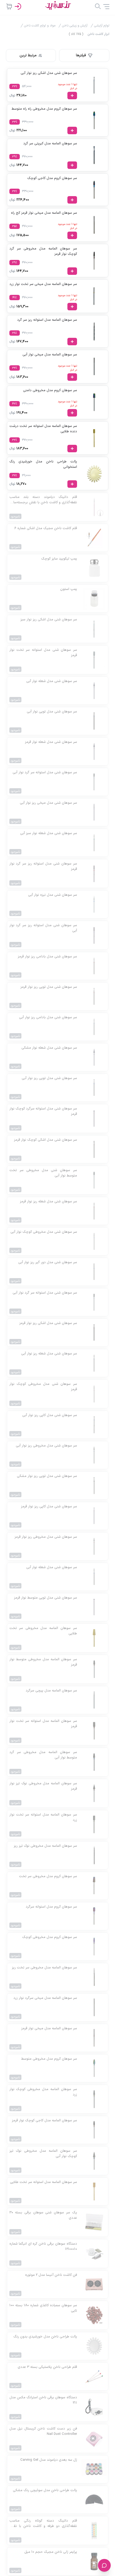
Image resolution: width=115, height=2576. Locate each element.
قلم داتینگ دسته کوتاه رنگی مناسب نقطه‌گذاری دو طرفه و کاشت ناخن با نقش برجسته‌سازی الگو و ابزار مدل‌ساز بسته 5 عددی (43, 2524)
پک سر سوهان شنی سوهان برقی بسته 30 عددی (43, 2215)
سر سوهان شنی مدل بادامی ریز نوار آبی (48, 1018)
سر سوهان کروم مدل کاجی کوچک (52, 178)
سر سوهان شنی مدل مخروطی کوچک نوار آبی (44, 1232)
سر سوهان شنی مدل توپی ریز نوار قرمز (49, 987)
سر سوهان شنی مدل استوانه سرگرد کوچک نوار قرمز (43, 1111)
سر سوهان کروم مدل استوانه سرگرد (51, 1907)
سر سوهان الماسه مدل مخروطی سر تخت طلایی (43, 1631)
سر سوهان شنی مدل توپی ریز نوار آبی (49, 1078)
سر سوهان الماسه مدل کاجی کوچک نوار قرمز (44, 2121)
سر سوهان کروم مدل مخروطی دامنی (50, 391)
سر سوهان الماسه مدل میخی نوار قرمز (49, 2029)
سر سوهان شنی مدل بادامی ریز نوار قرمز (47, 957)
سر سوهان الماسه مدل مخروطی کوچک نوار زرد (43, 2092)
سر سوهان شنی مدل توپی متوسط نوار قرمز (45, 1598)
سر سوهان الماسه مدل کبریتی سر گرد (50, 144)
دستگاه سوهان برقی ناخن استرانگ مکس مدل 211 (43, 2400)
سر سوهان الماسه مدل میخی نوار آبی (50, 355)
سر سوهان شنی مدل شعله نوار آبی (52, 681)
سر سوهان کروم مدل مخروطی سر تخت (48, 1876)
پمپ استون (69, 589)
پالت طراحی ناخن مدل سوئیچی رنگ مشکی (45, 2490)
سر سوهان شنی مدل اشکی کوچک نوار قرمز (45, 1140)
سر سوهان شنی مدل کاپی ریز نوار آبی (50, 1415)
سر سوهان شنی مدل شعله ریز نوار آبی (49, 1354)
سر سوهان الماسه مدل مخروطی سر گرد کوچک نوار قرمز (43, 251)
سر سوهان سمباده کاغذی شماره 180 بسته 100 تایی (43, 2308)
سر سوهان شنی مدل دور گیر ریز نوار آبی (48, 1263)
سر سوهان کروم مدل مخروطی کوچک (50, 1937)
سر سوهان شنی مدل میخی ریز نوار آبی (48, 803)
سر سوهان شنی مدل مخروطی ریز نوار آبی (46, 1446)
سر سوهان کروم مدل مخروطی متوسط (49, 2059)
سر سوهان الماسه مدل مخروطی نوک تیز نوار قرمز (43, 1786)
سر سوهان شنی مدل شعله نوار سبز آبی (49, 833)
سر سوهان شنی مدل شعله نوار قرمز (51, 742)
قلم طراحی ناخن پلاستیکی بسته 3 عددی (47, 2367)
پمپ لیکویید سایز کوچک (59, 559)
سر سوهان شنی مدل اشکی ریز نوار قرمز (48, 1323)
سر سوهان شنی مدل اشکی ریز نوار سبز (49, 620)
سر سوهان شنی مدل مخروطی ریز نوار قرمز (46, 1537)
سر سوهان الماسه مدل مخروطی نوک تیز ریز (45, 1846)
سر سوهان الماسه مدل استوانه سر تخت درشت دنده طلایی (43, 429)
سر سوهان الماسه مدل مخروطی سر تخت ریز (44, 1968)
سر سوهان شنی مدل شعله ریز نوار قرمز (48, 1202)
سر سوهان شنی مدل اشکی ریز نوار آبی (49, 73)
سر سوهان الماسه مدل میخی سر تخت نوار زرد (43, 284)
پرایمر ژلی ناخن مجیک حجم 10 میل (51, 2552)
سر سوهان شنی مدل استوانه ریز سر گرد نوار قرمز (43, 867)
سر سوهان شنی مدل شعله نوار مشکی (49, 1048)
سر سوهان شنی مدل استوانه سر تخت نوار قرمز (43, 653)
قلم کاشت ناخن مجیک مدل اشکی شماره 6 (46, 528)
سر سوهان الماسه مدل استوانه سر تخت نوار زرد (43, 1818)
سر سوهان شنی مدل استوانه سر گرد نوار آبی (45, 773)
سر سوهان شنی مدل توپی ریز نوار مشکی (47, 1476)
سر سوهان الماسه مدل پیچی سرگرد (51, 1691)
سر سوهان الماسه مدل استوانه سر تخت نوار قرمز (43, 1724)
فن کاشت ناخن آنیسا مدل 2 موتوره (51, 2275)
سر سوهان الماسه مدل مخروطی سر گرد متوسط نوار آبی (43, 1755)
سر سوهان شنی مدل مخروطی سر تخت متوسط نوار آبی (43, 1173)
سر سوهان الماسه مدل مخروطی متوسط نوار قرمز (43, 1662)
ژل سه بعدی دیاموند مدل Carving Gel (49, 2460)
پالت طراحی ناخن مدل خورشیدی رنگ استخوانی (43, 464)
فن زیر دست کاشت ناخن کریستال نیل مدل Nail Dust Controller (43, 2432)
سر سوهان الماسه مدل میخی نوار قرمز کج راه (44, 213)
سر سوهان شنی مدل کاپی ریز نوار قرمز (49, 1507)
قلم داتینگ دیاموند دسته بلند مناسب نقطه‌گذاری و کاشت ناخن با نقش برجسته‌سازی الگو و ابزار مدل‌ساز (43, 500)
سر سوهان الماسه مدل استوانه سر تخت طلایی (43, 2182)
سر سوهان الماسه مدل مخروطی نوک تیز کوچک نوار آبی (43, 2154)
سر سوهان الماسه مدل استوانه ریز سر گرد (47, 320)
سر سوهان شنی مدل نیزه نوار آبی (53, 895)
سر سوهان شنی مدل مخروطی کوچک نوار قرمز (43, 1387)
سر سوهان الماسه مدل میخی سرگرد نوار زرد (45, 1998)
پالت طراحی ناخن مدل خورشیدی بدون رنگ (45, 2337)
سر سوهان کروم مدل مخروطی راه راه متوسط (44, 109)
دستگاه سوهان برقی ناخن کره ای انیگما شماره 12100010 (43, 2247)
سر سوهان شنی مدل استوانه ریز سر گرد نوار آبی (43, 928)
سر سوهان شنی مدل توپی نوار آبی (52, 712)
